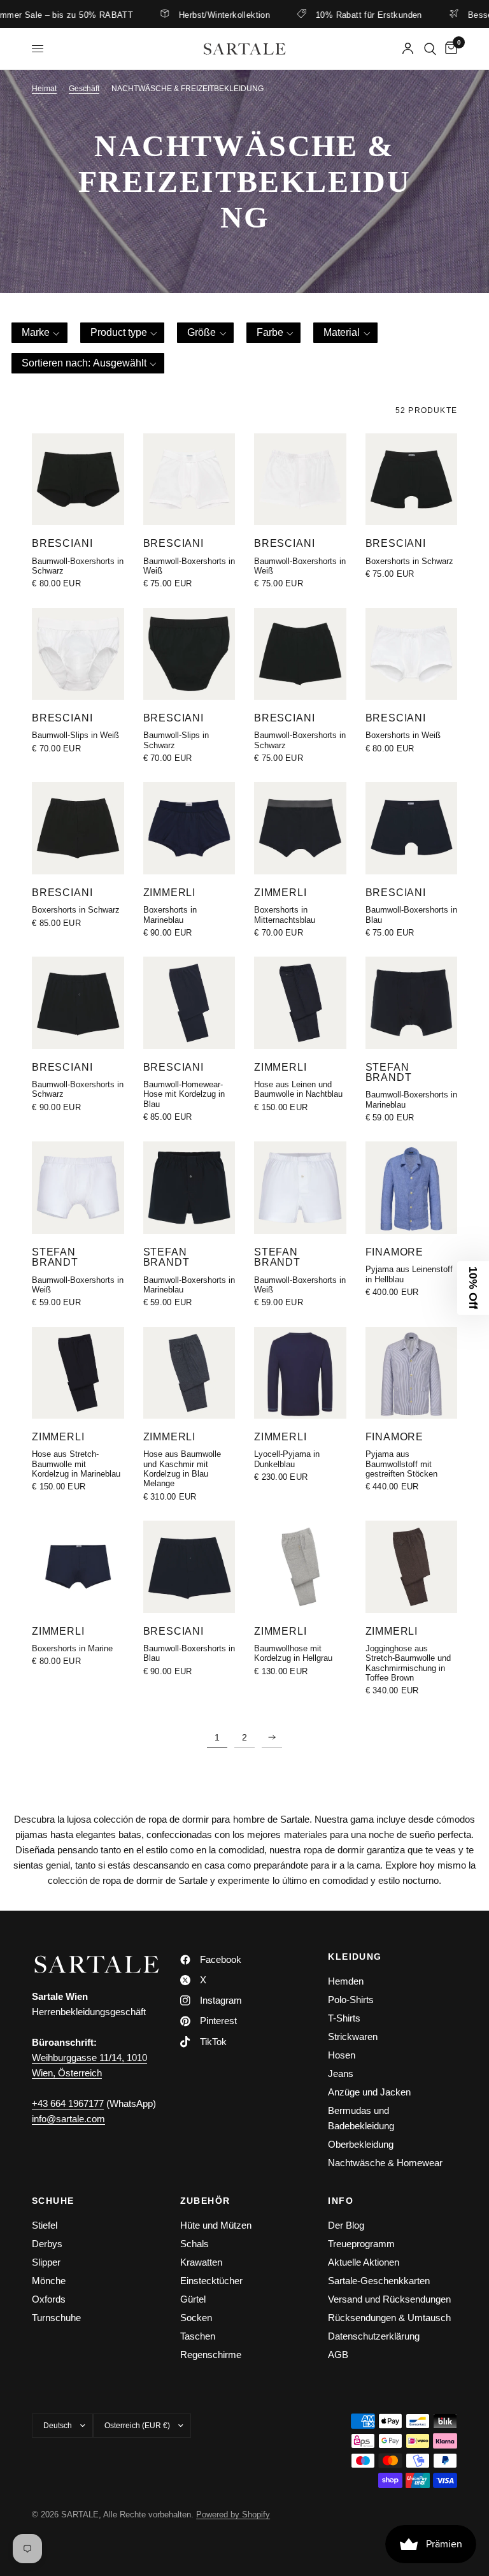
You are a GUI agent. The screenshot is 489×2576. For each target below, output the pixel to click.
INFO (341, 2201)
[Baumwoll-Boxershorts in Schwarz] (78, 480)
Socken (196, 2318)
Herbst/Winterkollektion (186, 15)
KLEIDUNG (355, 1957)
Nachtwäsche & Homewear (385, 2163)
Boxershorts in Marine (72, 1648)
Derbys (47, 2244)
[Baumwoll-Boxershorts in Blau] (412, 828)
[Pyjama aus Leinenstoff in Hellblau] (412, 1188)
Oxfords (49, 2299)
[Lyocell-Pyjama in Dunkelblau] (300, 1373)
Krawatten (201, 2262)
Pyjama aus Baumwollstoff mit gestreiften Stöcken (401, 1464)
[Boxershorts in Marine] (78, 1567)
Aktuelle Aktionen (364, 2262)
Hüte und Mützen (216, 2225)
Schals (195, 2244)
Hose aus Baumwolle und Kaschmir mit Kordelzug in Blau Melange (182, 1469)
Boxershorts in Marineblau (170, 915)
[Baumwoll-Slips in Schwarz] (189, 654)
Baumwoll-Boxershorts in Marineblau (411, 1099)
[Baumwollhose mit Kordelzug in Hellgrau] (300, 1567)
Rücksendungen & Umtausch (389, 2318)
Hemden (346, 1981)
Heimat (44, 89)
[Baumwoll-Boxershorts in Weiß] (189, 480)
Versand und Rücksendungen (389, 2299)
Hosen (342, 2055)
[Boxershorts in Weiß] (412, 654)
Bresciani (62, 543)
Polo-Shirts (351, 2000)
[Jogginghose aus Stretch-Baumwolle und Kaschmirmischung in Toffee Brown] (412, 1567)
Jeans (341, 2073)
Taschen (198, 2336)
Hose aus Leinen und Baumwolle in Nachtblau (298, 1089)
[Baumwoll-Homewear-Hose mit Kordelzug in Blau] (189, 1003)
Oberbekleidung (361, 2144)
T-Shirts (344, 2018)
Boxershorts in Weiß (403, 735)
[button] (39, 333)
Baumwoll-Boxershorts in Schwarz (78, 566)
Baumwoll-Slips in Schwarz (176, 740)
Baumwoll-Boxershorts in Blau (411, 915)
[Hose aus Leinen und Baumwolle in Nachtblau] (300, 1003)
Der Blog (346, 2225)
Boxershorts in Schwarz (409, 561)
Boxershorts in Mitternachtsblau (285, 915)
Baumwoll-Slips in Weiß (75, 735)
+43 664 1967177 (68, 2103)
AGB (338, 2355)
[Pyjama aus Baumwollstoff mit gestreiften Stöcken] (412, 1373)
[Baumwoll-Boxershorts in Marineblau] (412, 1003)
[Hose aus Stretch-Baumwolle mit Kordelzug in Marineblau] (78, 1373)
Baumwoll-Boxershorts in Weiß (189, 566)
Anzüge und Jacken (369, 2092)
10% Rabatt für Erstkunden (331, 15)
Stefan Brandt (389, 1072)
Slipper (46, 2262)
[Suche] (430, 49)
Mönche (49, 2281)
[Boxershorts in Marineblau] (189, 828)
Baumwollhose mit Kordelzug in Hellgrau (293, 1653)
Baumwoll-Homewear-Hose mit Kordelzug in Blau (184, 1094)
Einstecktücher (211, 2281)
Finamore (395, 1252)
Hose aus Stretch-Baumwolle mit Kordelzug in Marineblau (76, 1464)
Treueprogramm (361, 2244)
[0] (449, 49)
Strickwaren (353, 2037)
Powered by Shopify (233, 2514)
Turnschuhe (56, 2318)
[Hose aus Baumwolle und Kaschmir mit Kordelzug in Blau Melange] (189, 1373)
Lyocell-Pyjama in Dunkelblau (287, 1459)
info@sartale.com (68, 2119)
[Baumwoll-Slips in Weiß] (78, 654)
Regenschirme (211, 2355)
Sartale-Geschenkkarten (379, 2281)
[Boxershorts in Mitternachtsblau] (300, 828)
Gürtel (193, 2299)
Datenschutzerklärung (374, 2336)
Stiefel (45, 2225)
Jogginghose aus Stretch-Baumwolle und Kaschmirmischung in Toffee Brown (408, 1663)
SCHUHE (53, 2201)
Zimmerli (170, 892)
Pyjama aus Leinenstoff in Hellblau (409, 1274)
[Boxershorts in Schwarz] (412, 480)
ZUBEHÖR (205, 2201)
